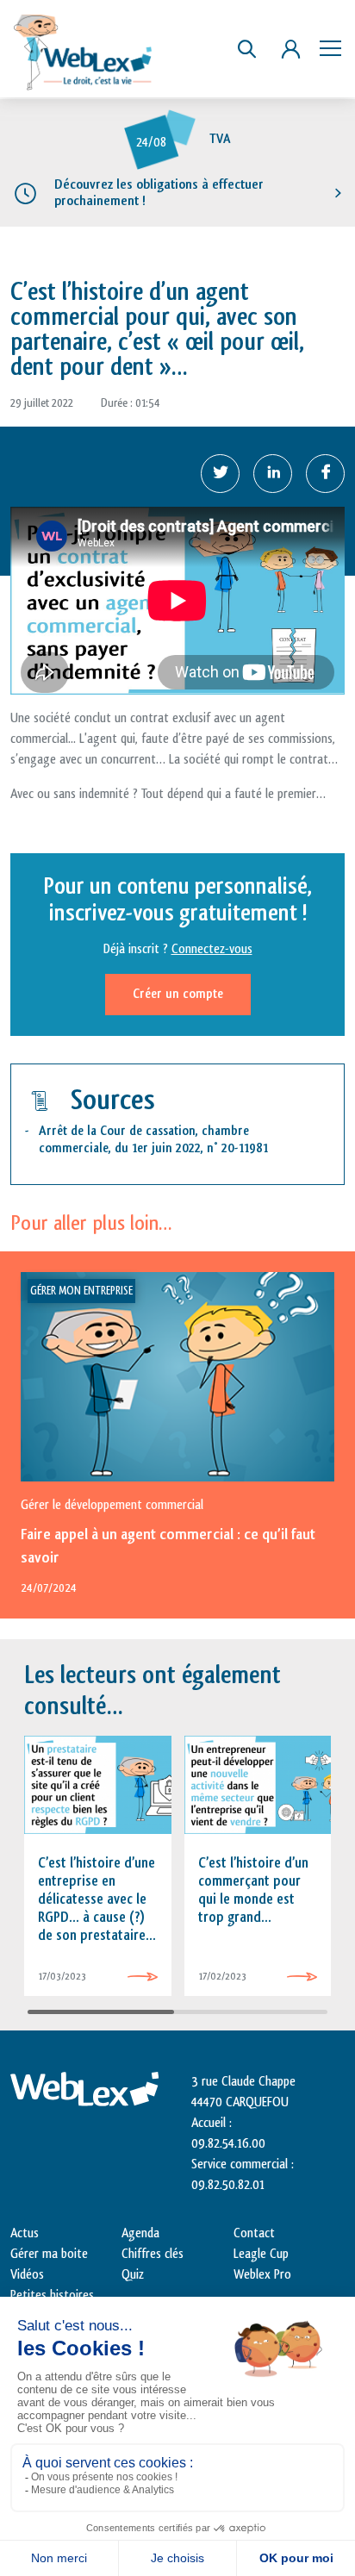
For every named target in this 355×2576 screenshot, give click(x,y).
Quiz (133, 2275)
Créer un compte (178, 994)
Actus (25, 2233)
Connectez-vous (212, 949)
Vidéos (27, 2275)
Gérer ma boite (49, 2254)
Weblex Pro (262, 2275)
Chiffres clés (153, 2254)
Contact (254, 2233)
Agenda (140, 2233)
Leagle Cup (261, 2254)
